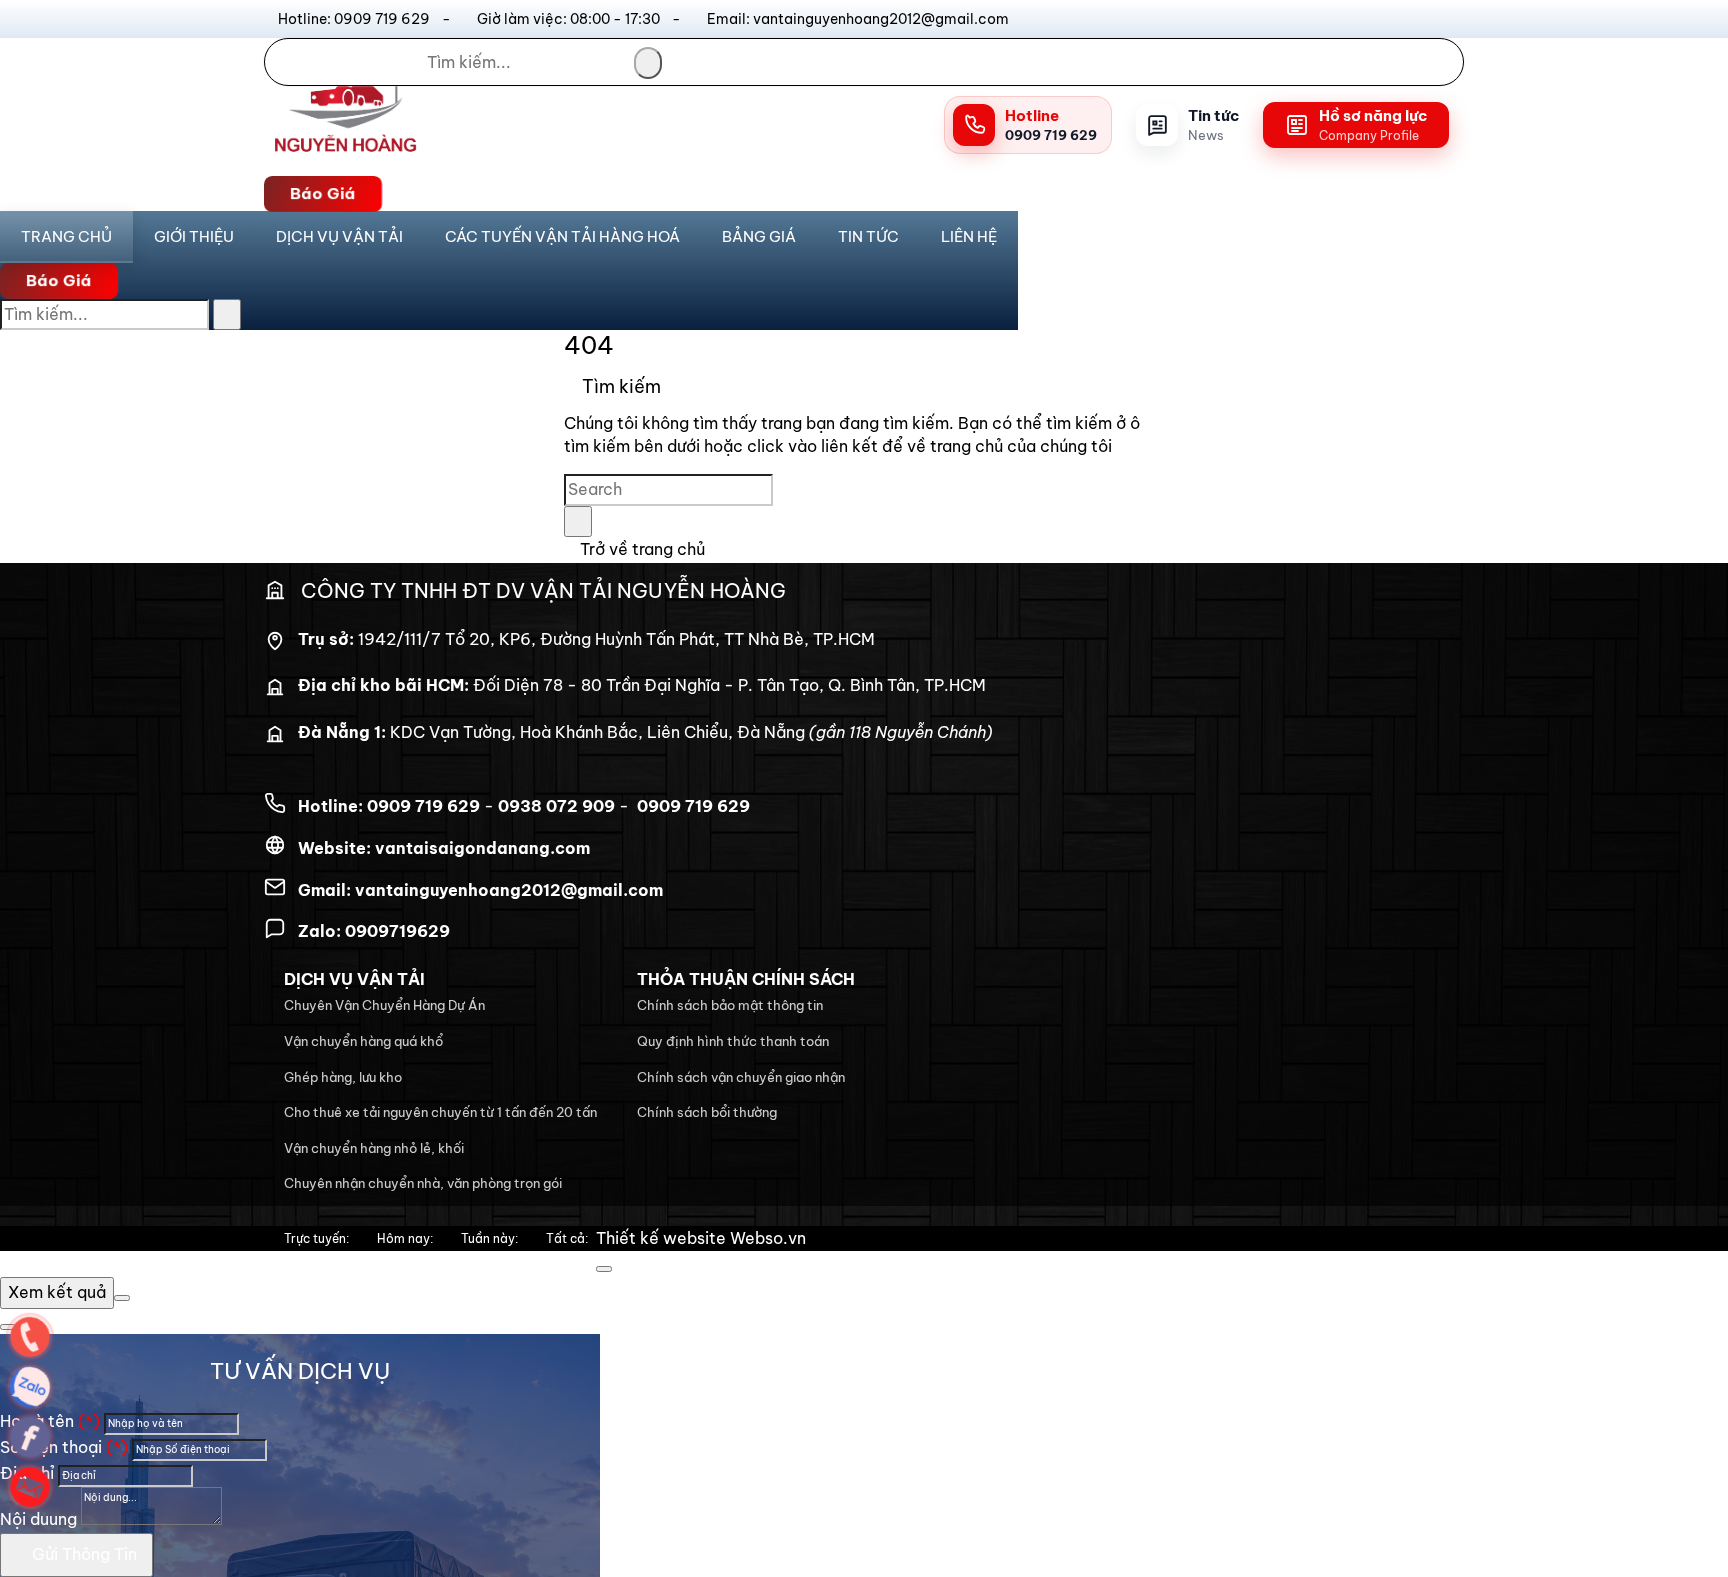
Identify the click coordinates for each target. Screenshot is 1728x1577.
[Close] (604, 1269)
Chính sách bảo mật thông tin (730, 1005)
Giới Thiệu (194, 236)
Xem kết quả (57, 1292)
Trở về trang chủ (640, 549)
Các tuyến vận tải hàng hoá (562, 236)
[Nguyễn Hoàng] (344, 162)
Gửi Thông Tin (82, 1554)
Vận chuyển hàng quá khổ (363, 1041)
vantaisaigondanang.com (482, 848)
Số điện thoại (64, 1447)
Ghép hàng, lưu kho (343, 1077)
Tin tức (868, 236)
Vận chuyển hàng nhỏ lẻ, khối (374, 1148)
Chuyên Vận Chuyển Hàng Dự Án (384, 1005)
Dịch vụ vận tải (339, 236)
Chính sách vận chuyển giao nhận (741, 1077)
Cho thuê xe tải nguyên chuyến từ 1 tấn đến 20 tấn (440, 1112)
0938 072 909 (556, 806)
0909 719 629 (423, 806)
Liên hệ (969, 236)
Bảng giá (759, 236)
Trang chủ (66, 236)
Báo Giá (323, 193)
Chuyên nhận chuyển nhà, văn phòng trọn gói (423, 1183)
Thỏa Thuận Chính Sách (746, 979)
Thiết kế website (661, 1238)
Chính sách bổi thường (707, 1112)
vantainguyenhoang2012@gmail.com (509, 890)
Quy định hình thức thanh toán (733, 1041)
